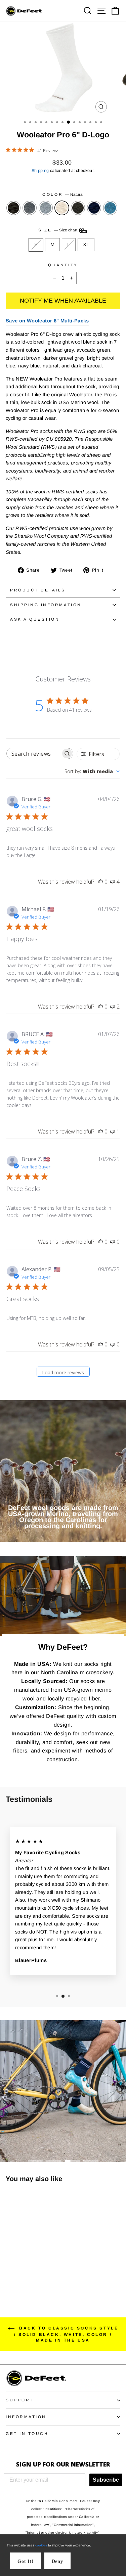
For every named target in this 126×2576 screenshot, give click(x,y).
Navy (94, 208)
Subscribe (106, 2480)
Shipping (40, 171)
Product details (38, 590)
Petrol (110, 208)
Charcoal (13, 208)
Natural (62, 208)
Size (58, 230)
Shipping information (46, 605)
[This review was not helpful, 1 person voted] (113, 1131)
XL (86, 245)
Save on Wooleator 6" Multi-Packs (47, 321)
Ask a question (35, 619)
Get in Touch (27, 2433)
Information (26, 2417)
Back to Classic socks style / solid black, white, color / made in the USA (66, 2334)
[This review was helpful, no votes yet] (100, 882)
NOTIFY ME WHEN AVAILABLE (63, 301)
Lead (46, 208)
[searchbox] (34, 753)
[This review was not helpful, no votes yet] (113, 1242)
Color (63, 194)
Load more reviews (63, 1372)
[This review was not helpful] (113, 882)
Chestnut (78, 208)
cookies (41, 2545)
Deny (57, 2561)
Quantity (63, 265)
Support (20, 2400)
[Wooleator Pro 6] (10, 2271)
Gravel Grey (30, 208)
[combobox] (92, 771)
